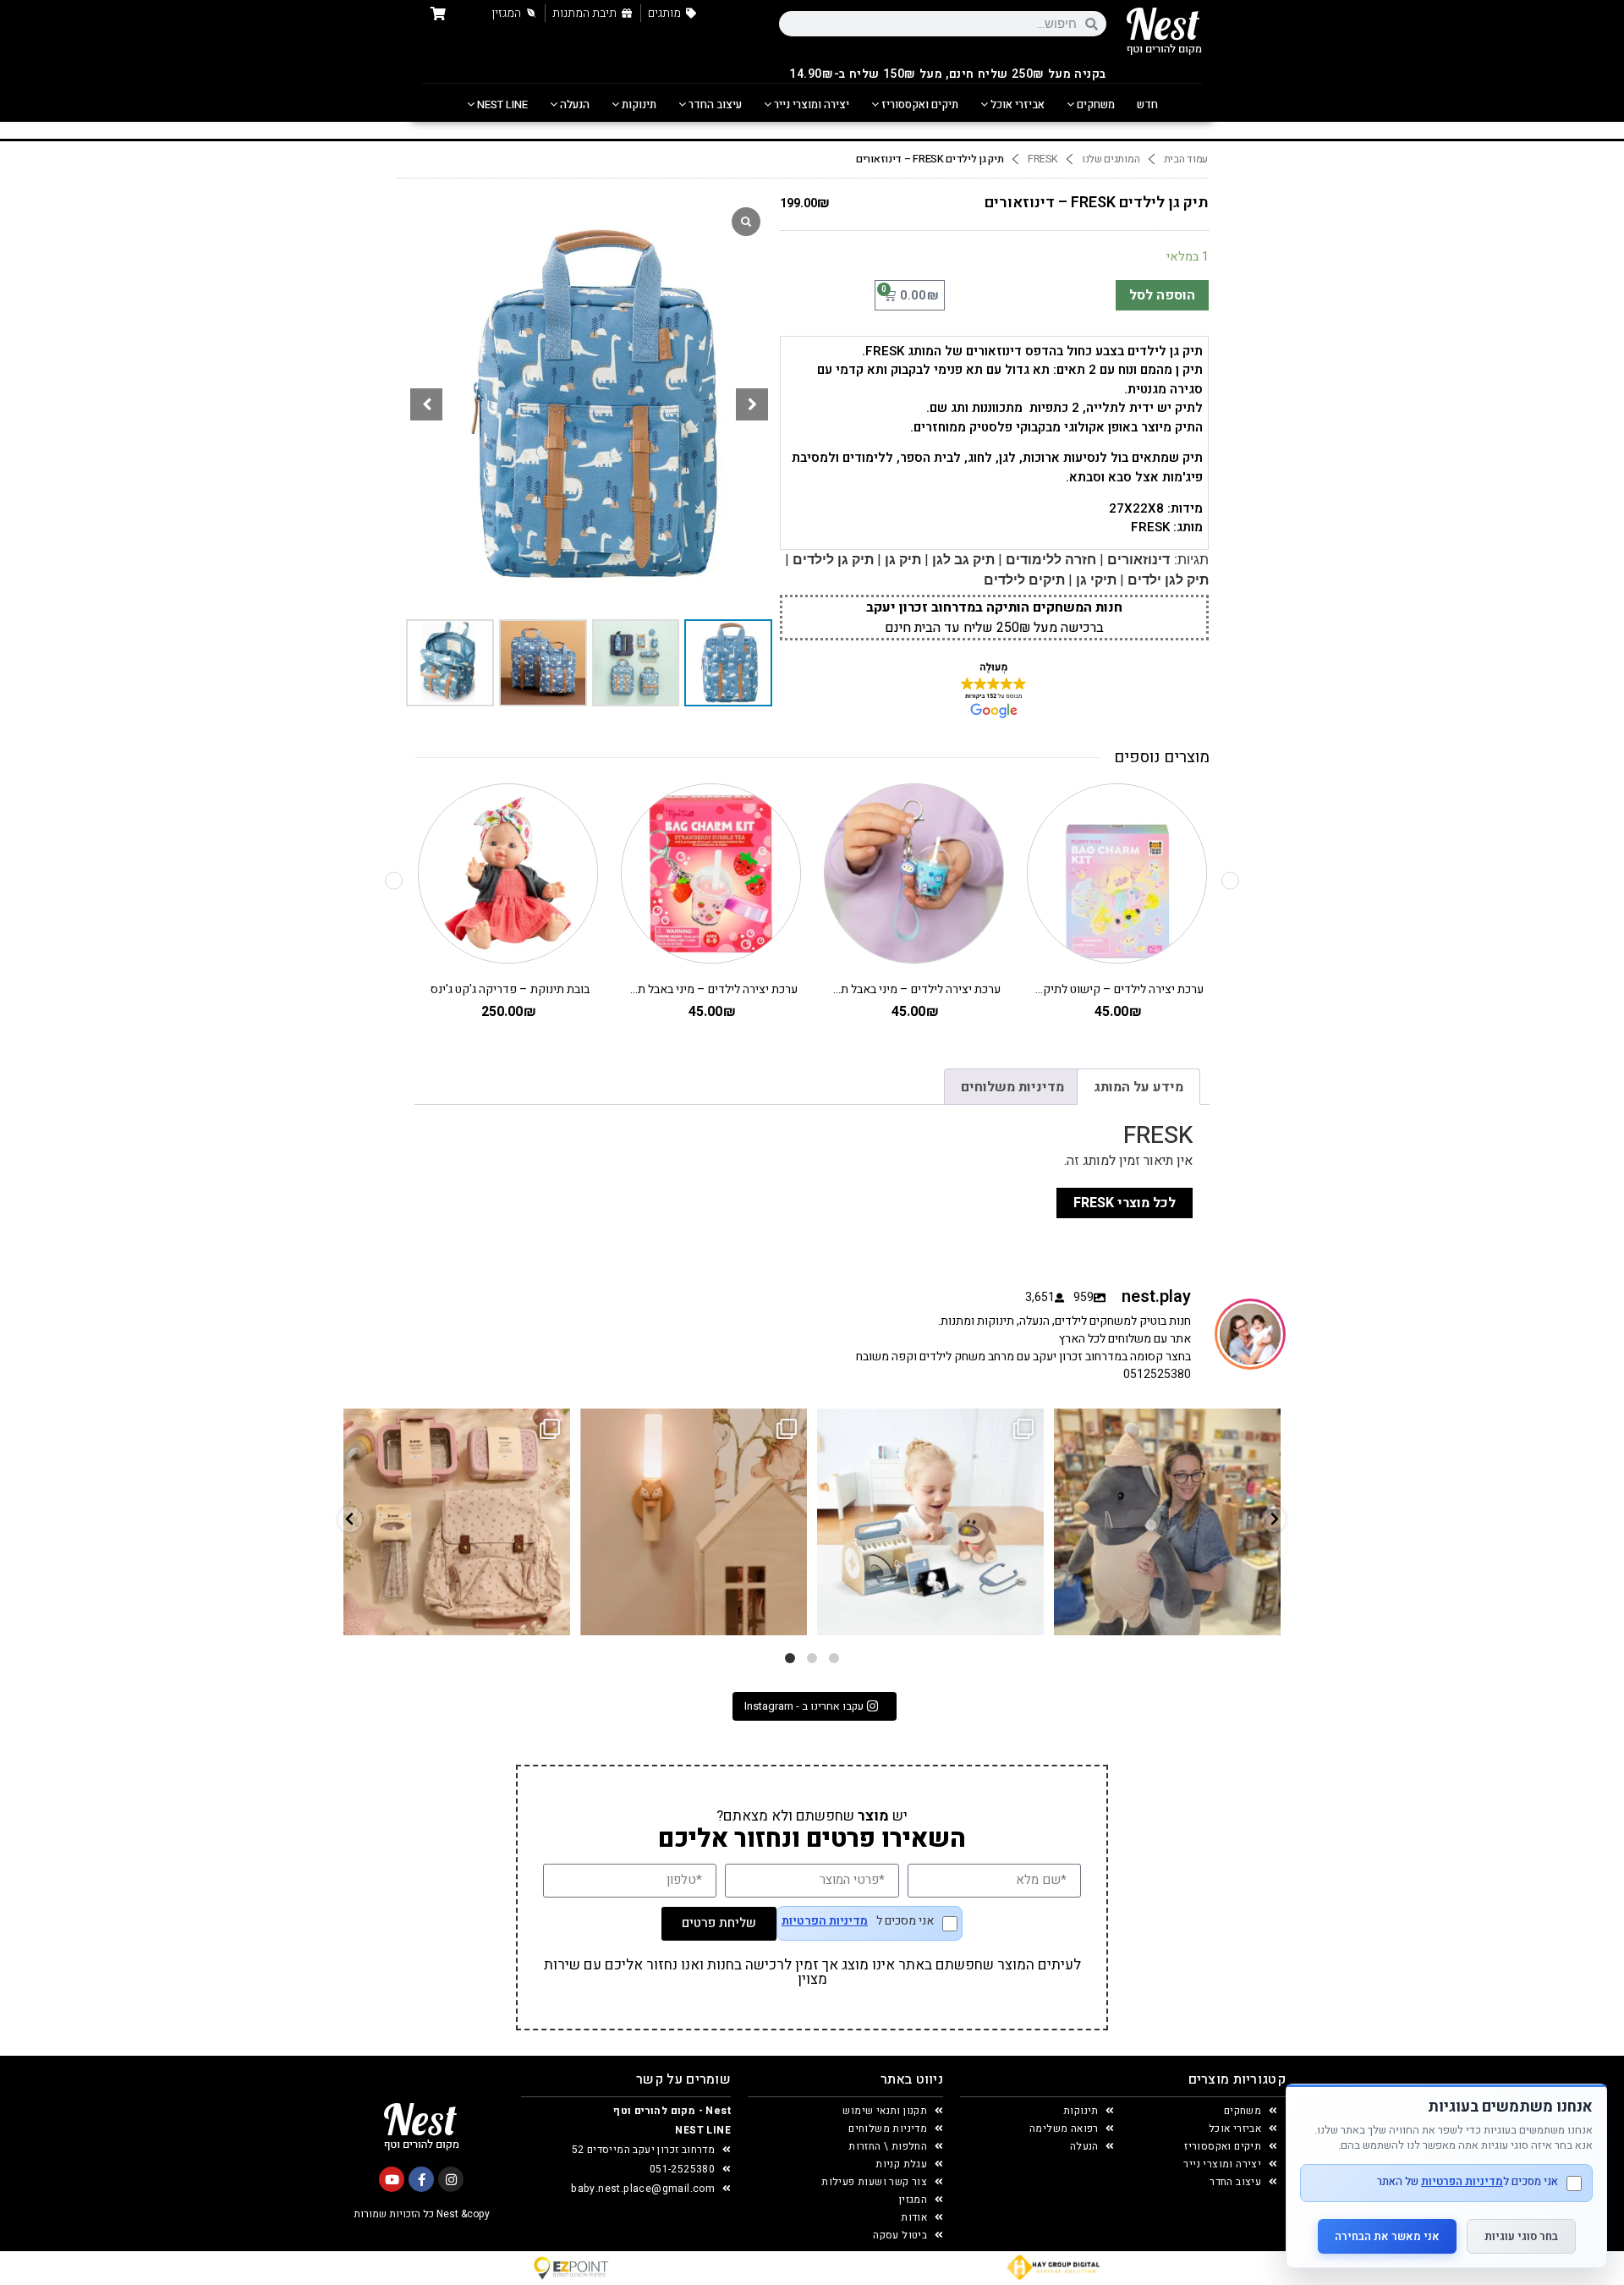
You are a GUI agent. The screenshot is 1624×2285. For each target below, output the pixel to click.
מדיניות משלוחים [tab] (1012, 1087)
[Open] (457, 1522)
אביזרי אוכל (1016, 104)
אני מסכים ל (858, 1922)
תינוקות (638, 104)
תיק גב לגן (963, 560)
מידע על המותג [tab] (1138, 1087)
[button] (752, 404)
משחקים (1095, 104)
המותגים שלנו (1111, 159)
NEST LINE (501, 104)
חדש (1147, 104)
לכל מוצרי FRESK (1125, 1203)
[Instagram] (451, 2179)
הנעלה (573, 104)
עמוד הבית (1186, 159)
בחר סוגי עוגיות (1521, 2236)
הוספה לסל (1162, 295)
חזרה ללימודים (1051, 560)
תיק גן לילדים (833, 560)
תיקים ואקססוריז (919, 104)
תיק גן (903, 560)
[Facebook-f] (421, 2179)
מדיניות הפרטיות (825, 1921)
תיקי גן (1096, 580)
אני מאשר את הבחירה (1387, 2236)
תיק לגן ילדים (1168, 580)
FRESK (1043, 159)
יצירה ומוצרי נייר (810, 104)
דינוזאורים (1138, 560)
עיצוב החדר (714, 104)
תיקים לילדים (1024, 580)
